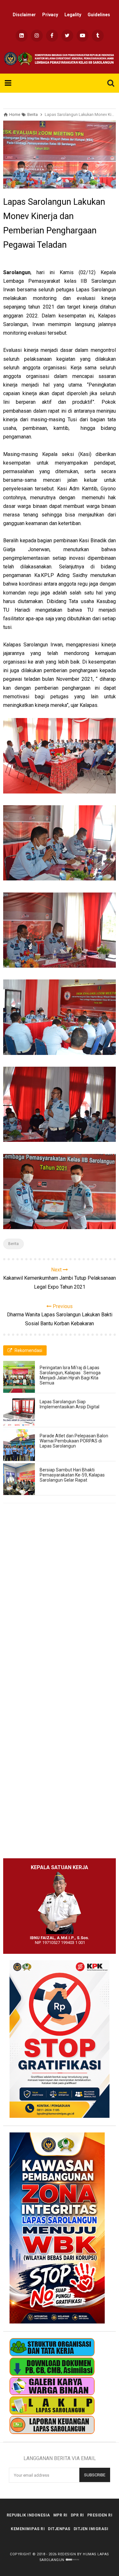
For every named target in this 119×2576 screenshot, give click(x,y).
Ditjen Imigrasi (91, 2529)
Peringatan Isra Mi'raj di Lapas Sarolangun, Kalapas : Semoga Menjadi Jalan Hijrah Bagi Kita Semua (70, 1375)
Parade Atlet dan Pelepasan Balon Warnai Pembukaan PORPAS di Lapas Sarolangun (74, 1441)
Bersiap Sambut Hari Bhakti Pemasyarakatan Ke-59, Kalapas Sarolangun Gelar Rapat (72, 1475)
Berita (13, 1244)
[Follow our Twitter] (67, 36)
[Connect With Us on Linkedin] (22, 36)
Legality (73, 15)
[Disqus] (60, 1599)
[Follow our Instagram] (37, 36)
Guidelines (99, 15)
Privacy (50, 15)
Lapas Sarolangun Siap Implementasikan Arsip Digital (69, 1404)
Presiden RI (100, 2515)
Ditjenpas (59, 2529)
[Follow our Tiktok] (98, 36)
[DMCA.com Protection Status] (73, 2560)
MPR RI (60, 2515)
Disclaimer (24, 15)
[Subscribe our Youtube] (83, 36)
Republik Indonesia (28, 2515)
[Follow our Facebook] (52, 36)
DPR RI (77, 2515)
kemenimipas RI (28, 2529)
